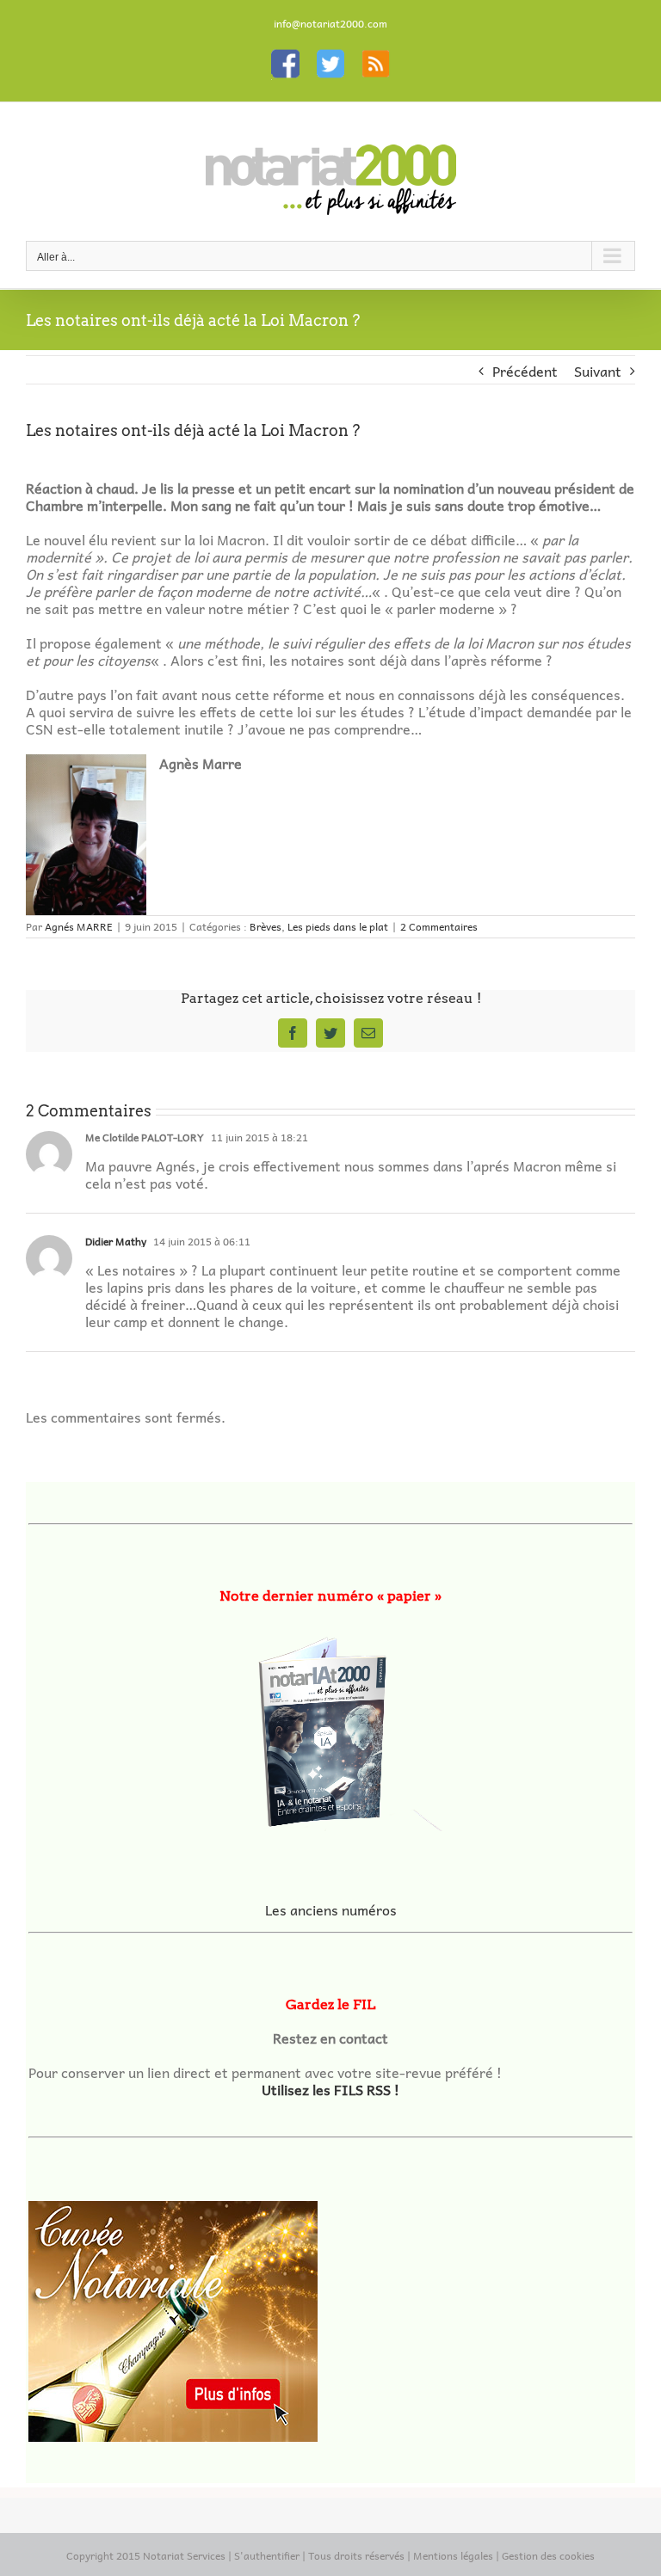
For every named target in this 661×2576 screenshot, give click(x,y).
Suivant (598, 371)
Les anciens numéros (331, 1909)
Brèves (266, 926)
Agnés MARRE (79, 926)
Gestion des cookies (548, 2555)
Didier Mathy (116, 1241)
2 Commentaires (439, 926)
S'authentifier (267, 2555)
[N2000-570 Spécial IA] (330, 1726)
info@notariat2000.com (330, 23)
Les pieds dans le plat (338, 926)
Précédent (525, 371)
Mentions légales (453, 2555)
